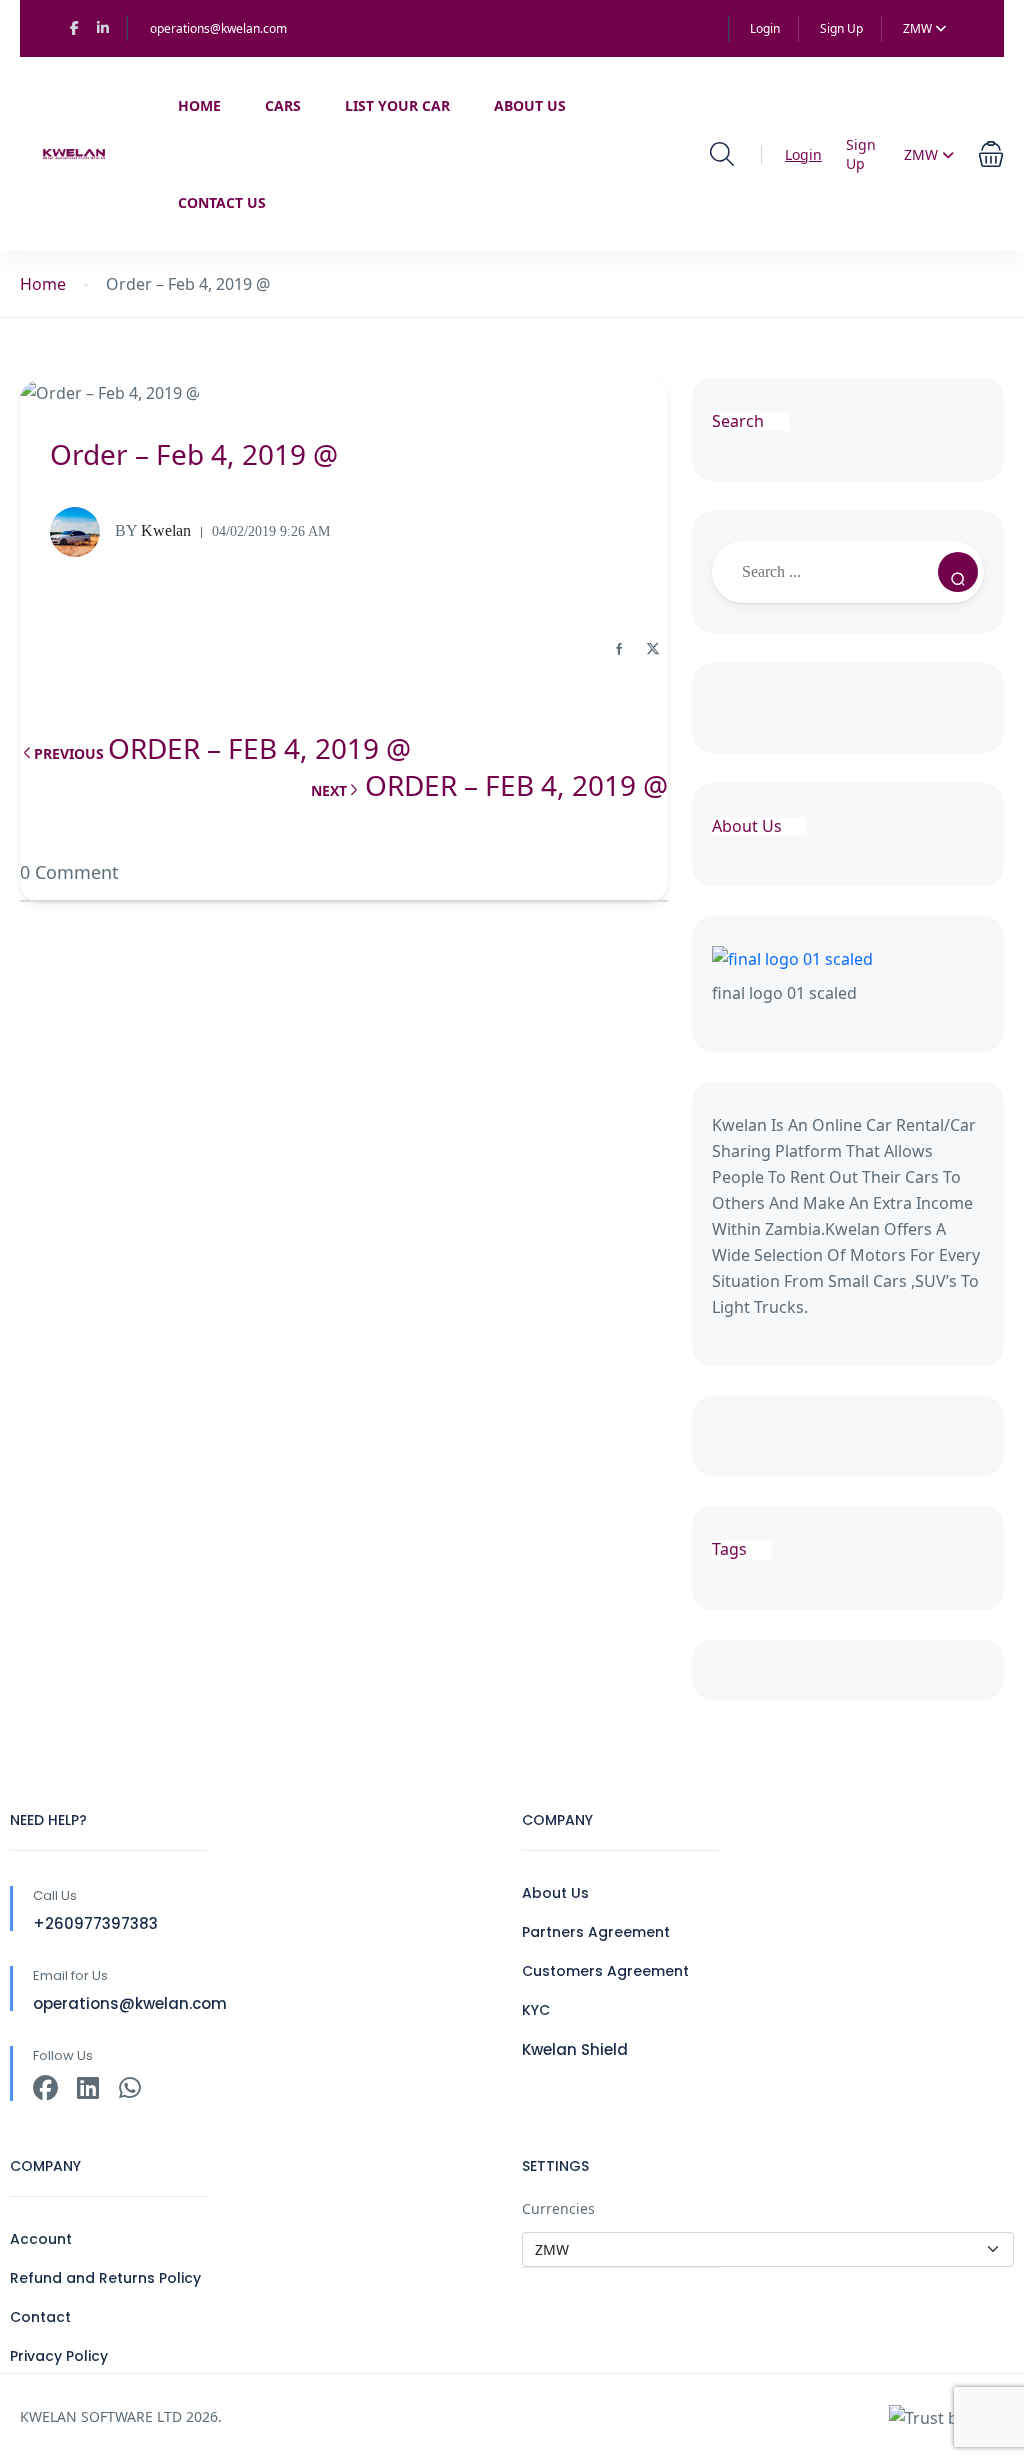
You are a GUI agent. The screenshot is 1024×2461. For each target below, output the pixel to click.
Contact (40, 2317)
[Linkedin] (87, 2088)
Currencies (558, 2208)
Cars (283, 105)
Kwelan (153, 530)
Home (199, 105)
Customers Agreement (605, 1971)
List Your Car (397, 105)
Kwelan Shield (575, 2049)
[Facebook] (45, 2088)
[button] (991, 154)
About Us (530, 105)
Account (41, 2239)
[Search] (958, 572)
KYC (536, 2010)
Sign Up (841, 28)
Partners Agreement (596, 1932)
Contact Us (222, 202)
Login (765, 28)
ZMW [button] (919, 28)
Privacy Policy (59, 2356)
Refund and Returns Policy (105, 2278)
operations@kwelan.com (218, 28)
